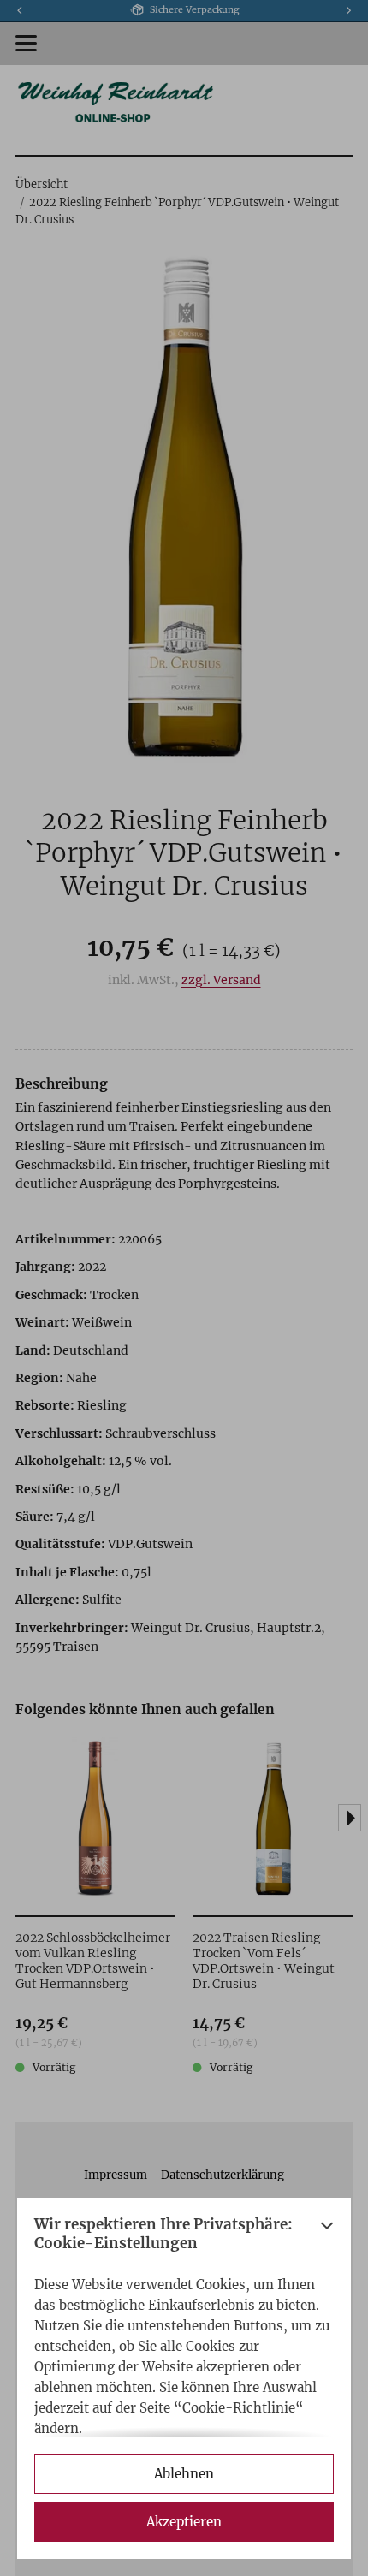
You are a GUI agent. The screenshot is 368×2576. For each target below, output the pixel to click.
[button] (327, 2238)
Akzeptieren (184, 2522)
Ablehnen (184, 2474)
